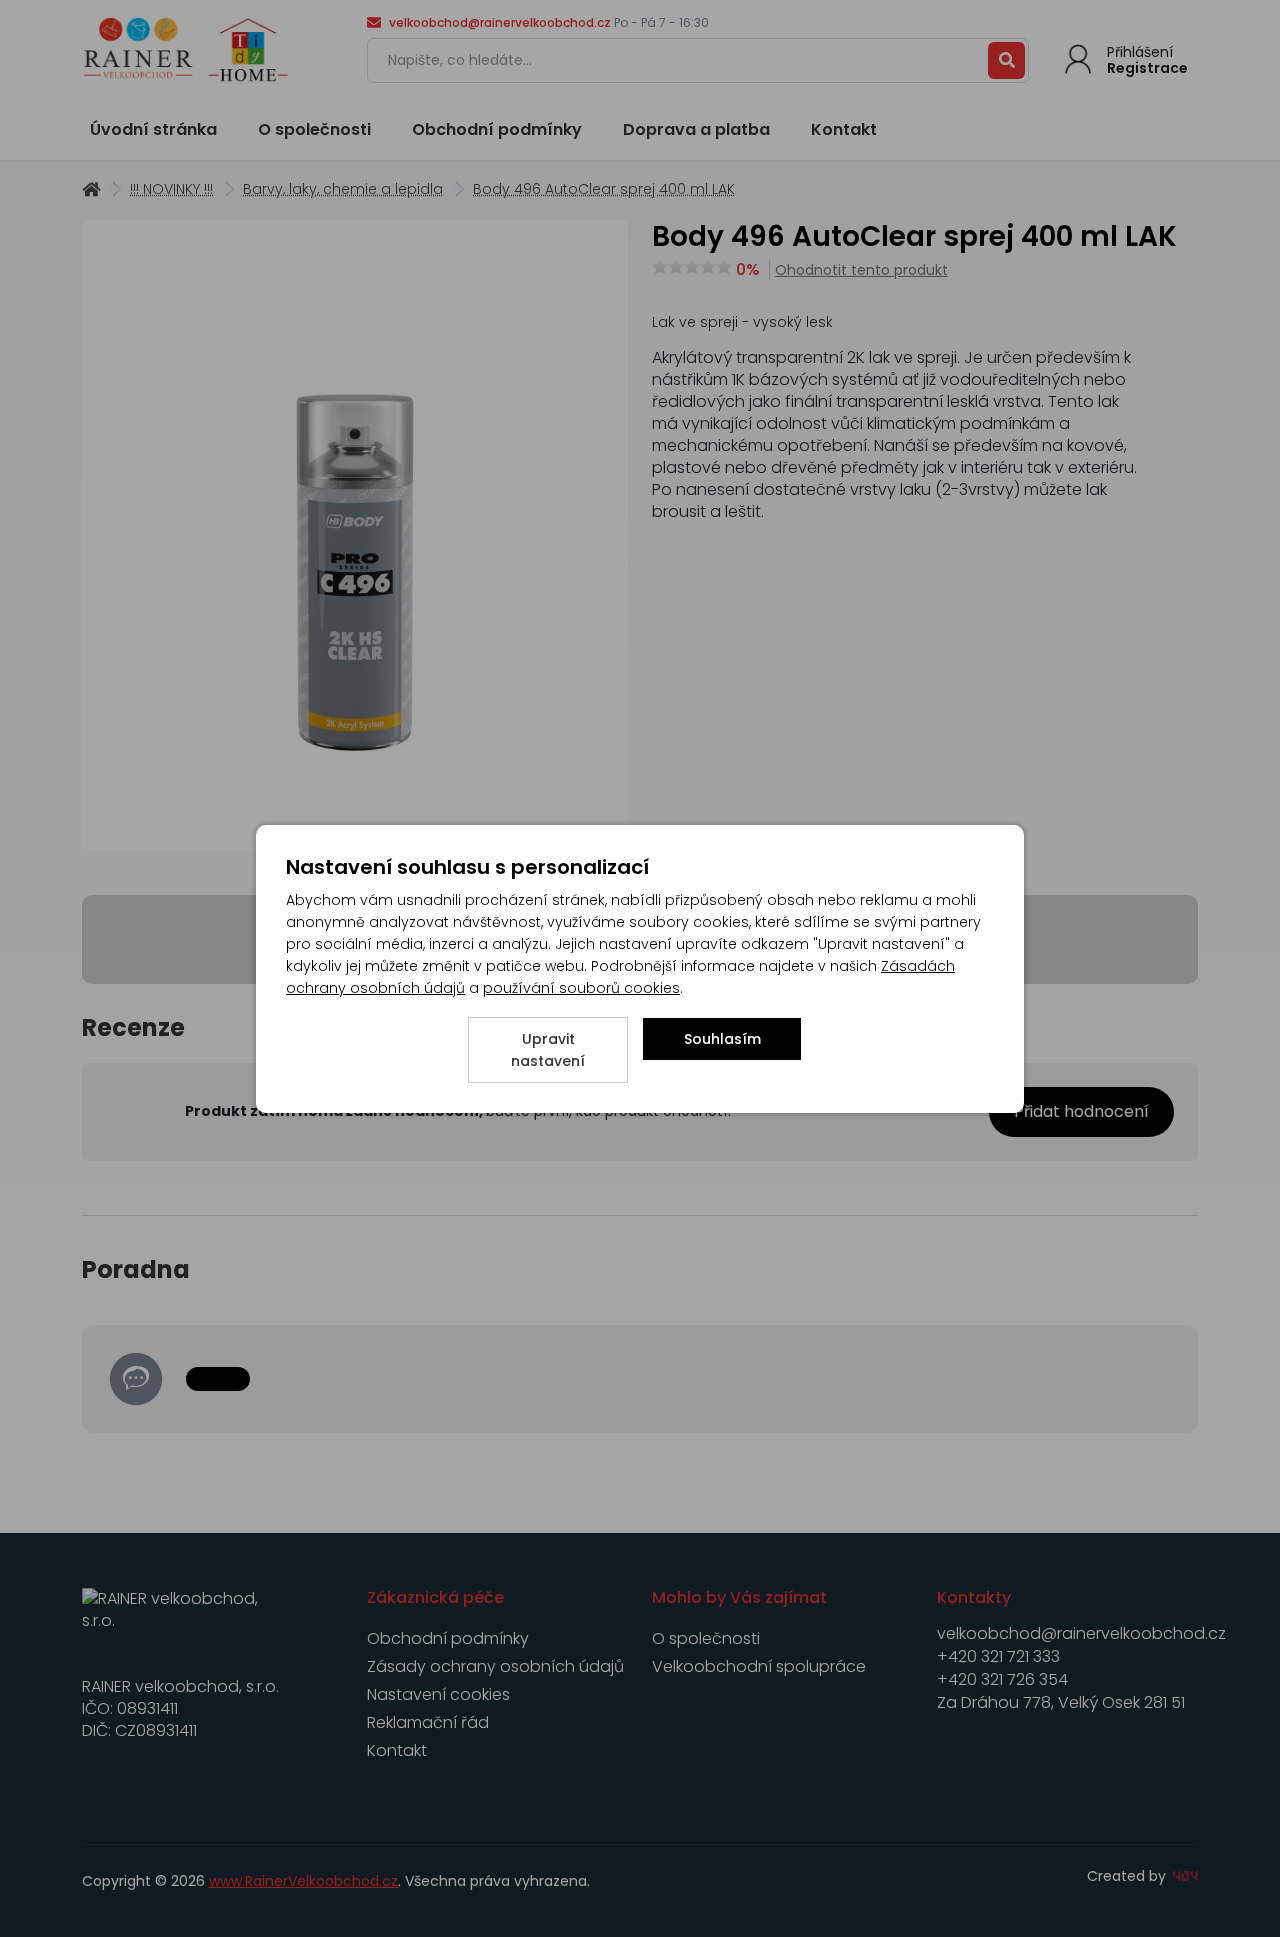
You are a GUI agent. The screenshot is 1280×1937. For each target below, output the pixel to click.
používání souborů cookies (581, 988)
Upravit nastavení (548, 1050)
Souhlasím (722, 1039)
